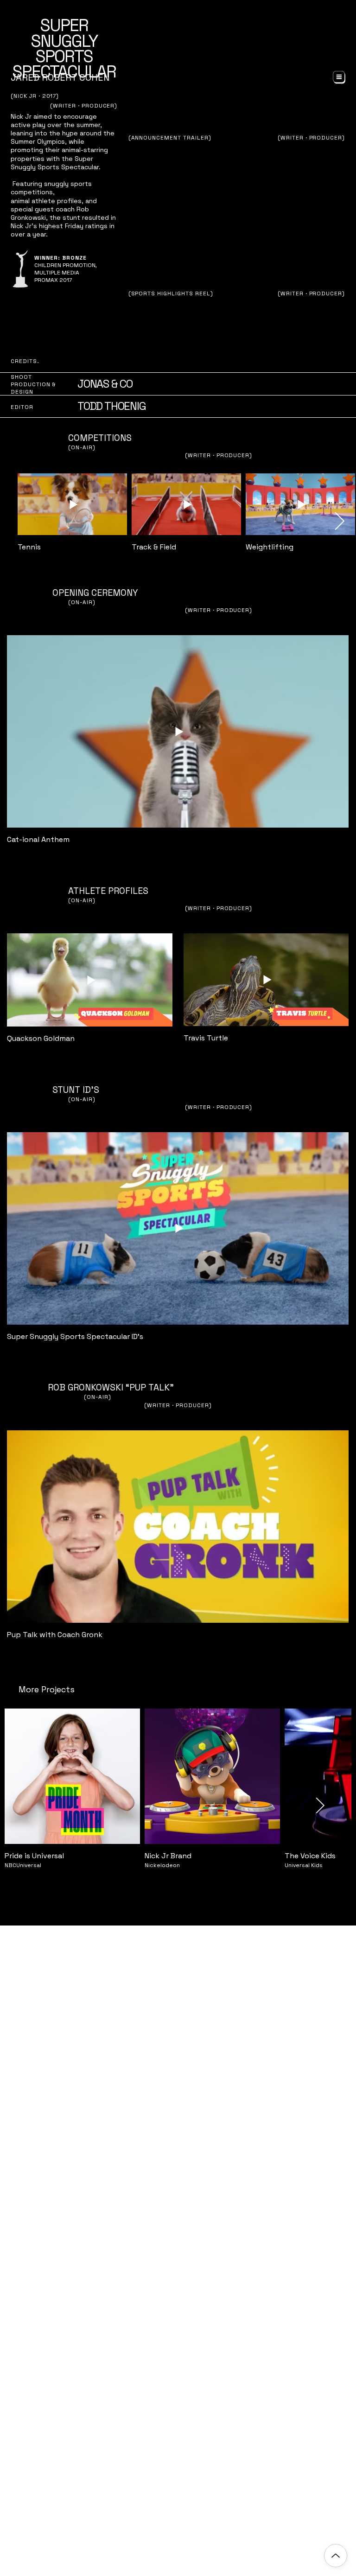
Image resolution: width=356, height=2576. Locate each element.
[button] (339, 77)
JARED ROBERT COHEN (60, 77)
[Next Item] (340, 522)
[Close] (336, 2556)
